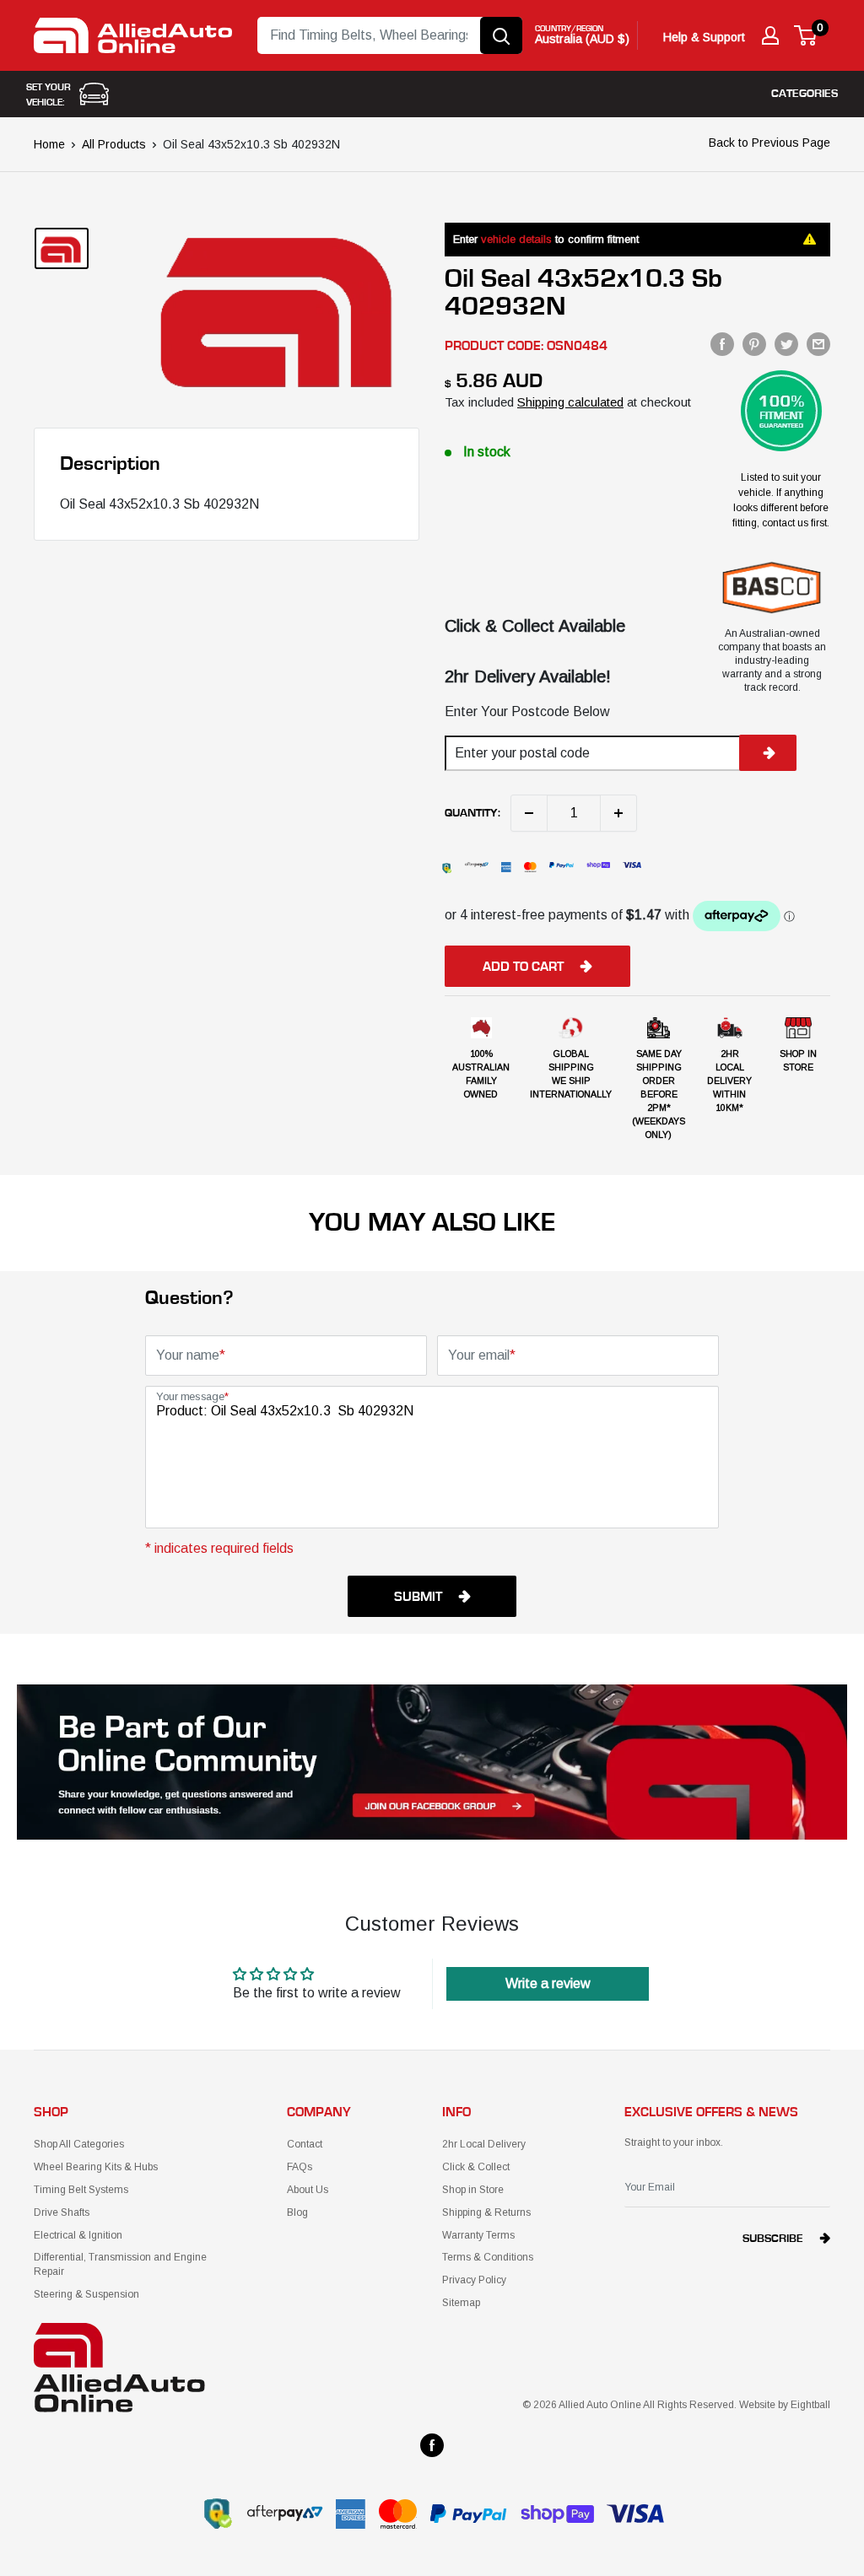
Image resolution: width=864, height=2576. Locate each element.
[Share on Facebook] (722, 344)
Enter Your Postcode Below (527, 711)
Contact (305, 2144)
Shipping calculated (570, 402)
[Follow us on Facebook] (432, 2445)
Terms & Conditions (488, 2257)
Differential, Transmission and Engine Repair (120, 2264)
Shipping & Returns (486, 2212)
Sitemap (461, 2303)
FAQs (300, 2167)
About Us (308, 2190)
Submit (418, 1597)
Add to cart (523, 967)
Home (49, 144)
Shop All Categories (79, 2144)
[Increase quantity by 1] (618, 813)
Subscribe (773, 2239)
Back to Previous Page (769, 143)
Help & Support (704, 37)
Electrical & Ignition (78, 2235)
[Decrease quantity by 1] (529, 813)
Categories (805, 94)
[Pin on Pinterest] (754, 344)
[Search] (501, 35)
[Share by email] (818, 344)
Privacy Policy (474, 2280)
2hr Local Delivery (484, 2144)
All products (114, 144)
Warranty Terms (478, 2235)
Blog (297, 2212)
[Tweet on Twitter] (786, 344)
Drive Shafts (62, 2212)
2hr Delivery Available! (528, 676)
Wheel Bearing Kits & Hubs (96, 2167)
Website (757, 2405)
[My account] (770, 35)
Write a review (548, 1983)
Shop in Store (473, 2190)
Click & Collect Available (535, 626)
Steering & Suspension (86, 2294)
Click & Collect (476, 2167)
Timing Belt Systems (81, 2190)
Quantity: (472, 813)
